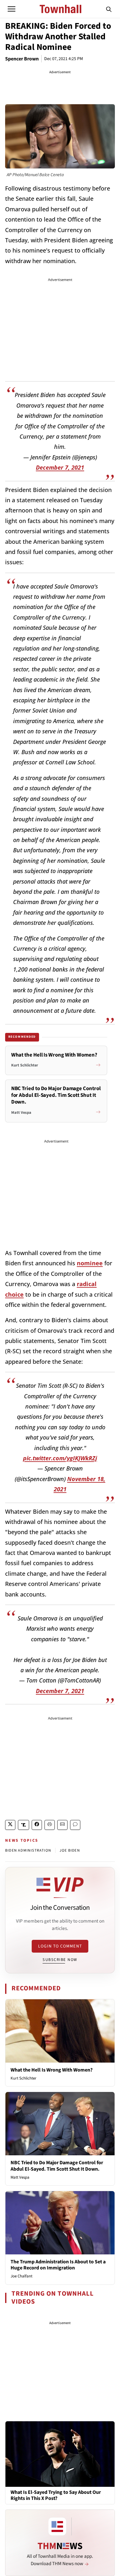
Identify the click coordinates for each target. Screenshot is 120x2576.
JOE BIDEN (70, 1850)
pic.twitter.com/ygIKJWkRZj (60, 1458)
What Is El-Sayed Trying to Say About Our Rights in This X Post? (56, 2495)
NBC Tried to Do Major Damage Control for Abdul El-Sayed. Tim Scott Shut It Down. (57, 2166)
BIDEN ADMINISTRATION (28, 1850)
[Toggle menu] (12, 9)
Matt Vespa (20, 2177)
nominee (90, 1263)
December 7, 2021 (60, 467)
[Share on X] (10, 1825)
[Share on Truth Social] (24, 1825)
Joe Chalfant (21, 2276)
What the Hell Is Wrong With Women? (52, 2070)
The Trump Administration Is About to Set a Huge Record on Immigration (58, 2265)
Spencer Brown (22, 59)
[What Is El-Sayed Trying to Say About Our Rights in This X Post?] (60, 2454)
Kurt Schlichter (24, 2078)
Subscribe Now (60, 1960)
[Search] (109, 9)
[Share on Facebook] (37, 1825)
